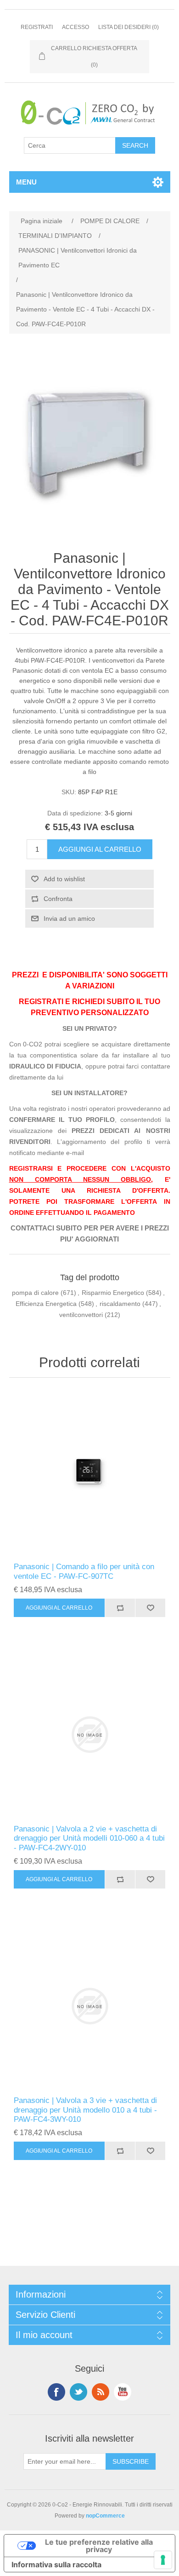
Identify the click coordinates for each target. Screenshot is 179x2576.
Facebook (56, 2392)
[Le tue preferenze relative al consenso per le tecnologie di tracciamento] (163, 2560)
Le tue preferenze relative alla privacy (99, 2546)
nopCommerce (105, 2516)
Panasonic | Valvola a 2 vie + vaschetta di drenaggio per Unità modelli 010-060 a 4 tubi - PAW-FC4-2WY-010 (89, 1838)
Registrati (37, 27)
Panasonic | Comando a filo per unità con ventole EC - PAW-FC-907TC (84, 1571)
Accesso (76, 27)
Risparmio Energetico (113, 1293)
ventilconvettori (81, 1315)
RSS (101, 2392)
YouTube (123, 2392)
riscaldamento (120, 1304)
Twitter (78, 2392)
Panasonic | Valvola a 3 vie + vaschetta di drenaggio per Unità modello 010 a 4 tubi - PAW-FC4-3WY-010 (85, 2110)
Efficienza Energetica (46, 1304)
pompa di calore (35, 1293)
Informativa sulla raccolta (56, 2564)
